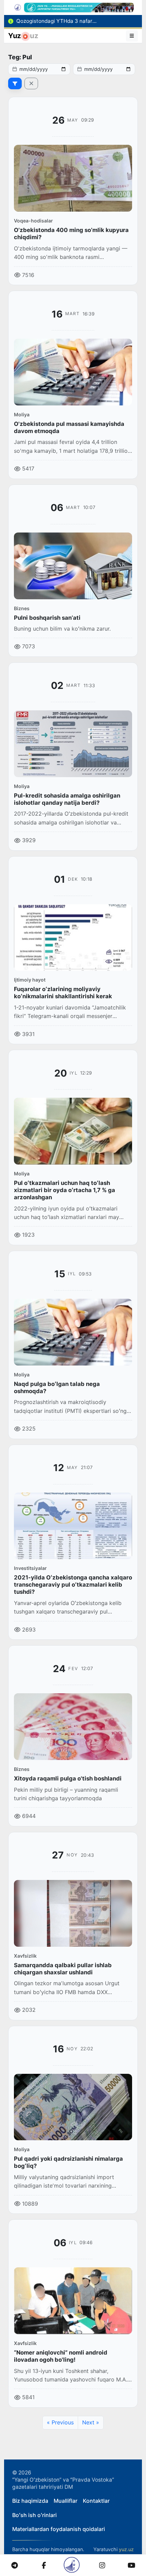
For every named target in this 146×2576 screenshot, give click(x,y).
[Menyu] (132, 36)
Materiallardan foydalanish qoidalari (59, 2529)
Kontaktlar (96, 2501)
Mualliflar (66, 2501)
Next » (91, 2422)
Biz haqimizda (30, 2501)
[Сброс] (31, 83)
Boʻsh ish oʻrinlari (34, 2515)
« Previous (60, 2422)
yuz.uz (126, 2549)
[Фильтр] (15, 83)
